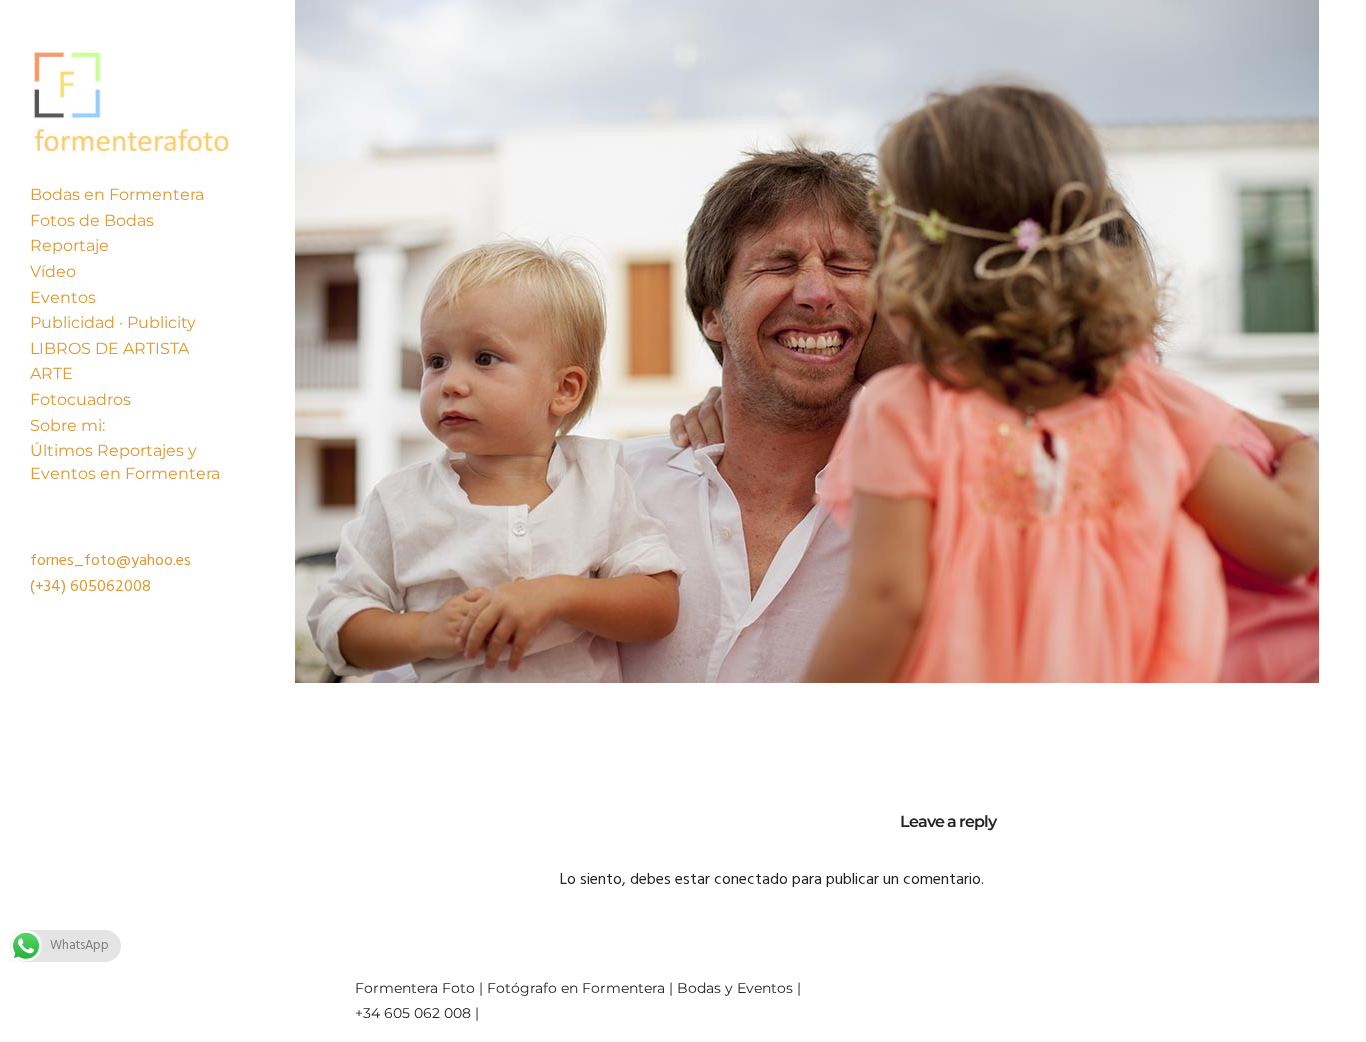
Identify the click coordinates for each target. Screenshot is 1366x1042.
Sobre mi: (67, 425)
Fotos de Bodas (92, 220)
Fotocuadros (80, 399)
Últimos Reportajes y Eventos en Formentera (125, 461)
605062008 (110, 587)
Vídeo (53, 271)
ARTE (51, 373)
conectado (751, 880)
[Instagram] (1268, 984)
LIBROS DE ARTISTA (109, 348)
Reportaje (69, 245)
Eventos (63, 297)
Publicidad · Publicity (113, 322)
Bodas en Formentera (117, 194)
